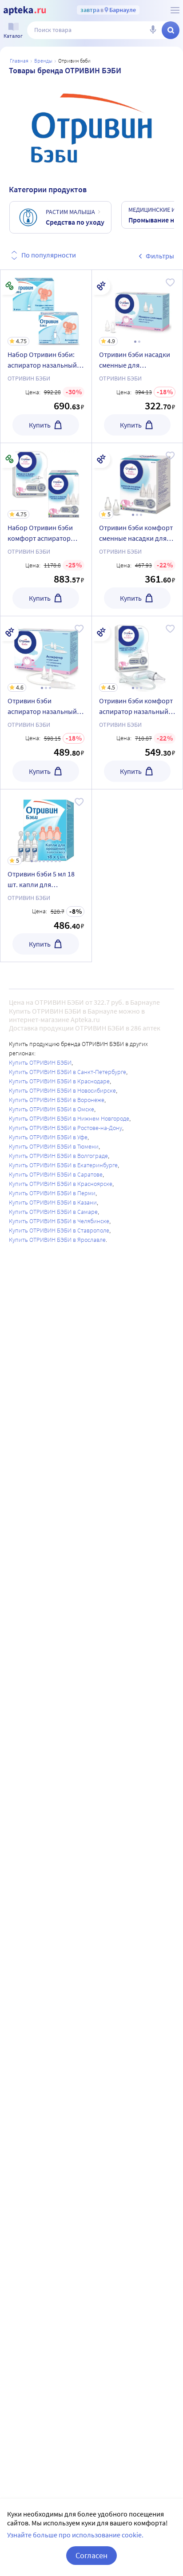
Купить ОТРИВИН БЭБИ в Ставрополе (59, 1230)
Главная (19, 61)
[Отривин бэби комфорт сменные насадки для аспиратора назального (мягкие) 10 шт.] (137, 529)
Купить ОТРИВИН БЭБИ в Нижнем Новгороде (69, 1118)
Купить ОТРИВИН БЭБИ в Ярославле (57, 1240)
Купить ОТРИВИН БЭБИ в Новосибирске (62, 1090)
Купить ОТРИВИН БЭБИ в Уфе (48, 1137)
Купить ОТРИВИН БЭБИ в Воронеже (57, 1100)
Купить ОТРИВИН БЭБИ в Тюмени (54, 1146)
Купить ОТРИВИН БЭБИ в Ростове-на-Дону (66, 1128)
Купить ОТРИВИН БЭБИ (40, 1062)
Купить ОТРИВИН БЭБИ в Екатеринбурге (63, 1165)
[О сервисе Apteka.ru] (175, 10)
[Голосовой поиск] (153, 30)
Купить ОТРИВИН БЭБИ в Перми (52, 1193)
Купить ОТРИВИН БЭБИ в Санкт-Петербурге (68, 1072)
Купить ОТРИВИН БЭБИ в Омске (52, 1109)
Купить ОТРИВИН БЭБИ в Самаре (53, 1212)
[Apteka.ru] (25, 11)
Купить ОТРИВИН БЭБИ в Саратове (56, 1174)
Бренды (43, 61)
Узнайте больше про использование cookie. (75, 2535)
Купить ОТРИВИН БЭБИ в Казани (53, 1202)
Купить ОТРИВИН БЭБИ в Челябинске (59, 1221)
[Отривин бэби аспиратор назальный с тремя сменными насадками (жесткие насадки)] (46, 703)
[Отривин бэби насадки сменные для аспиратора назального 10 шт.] (137, 356)
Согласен (91, 2555)
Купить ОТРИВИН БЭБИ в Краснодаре (59, 1081)
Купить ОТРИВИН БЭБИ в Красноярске (61, 1184)
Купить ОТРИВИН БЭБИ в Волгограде (58, 1156)
